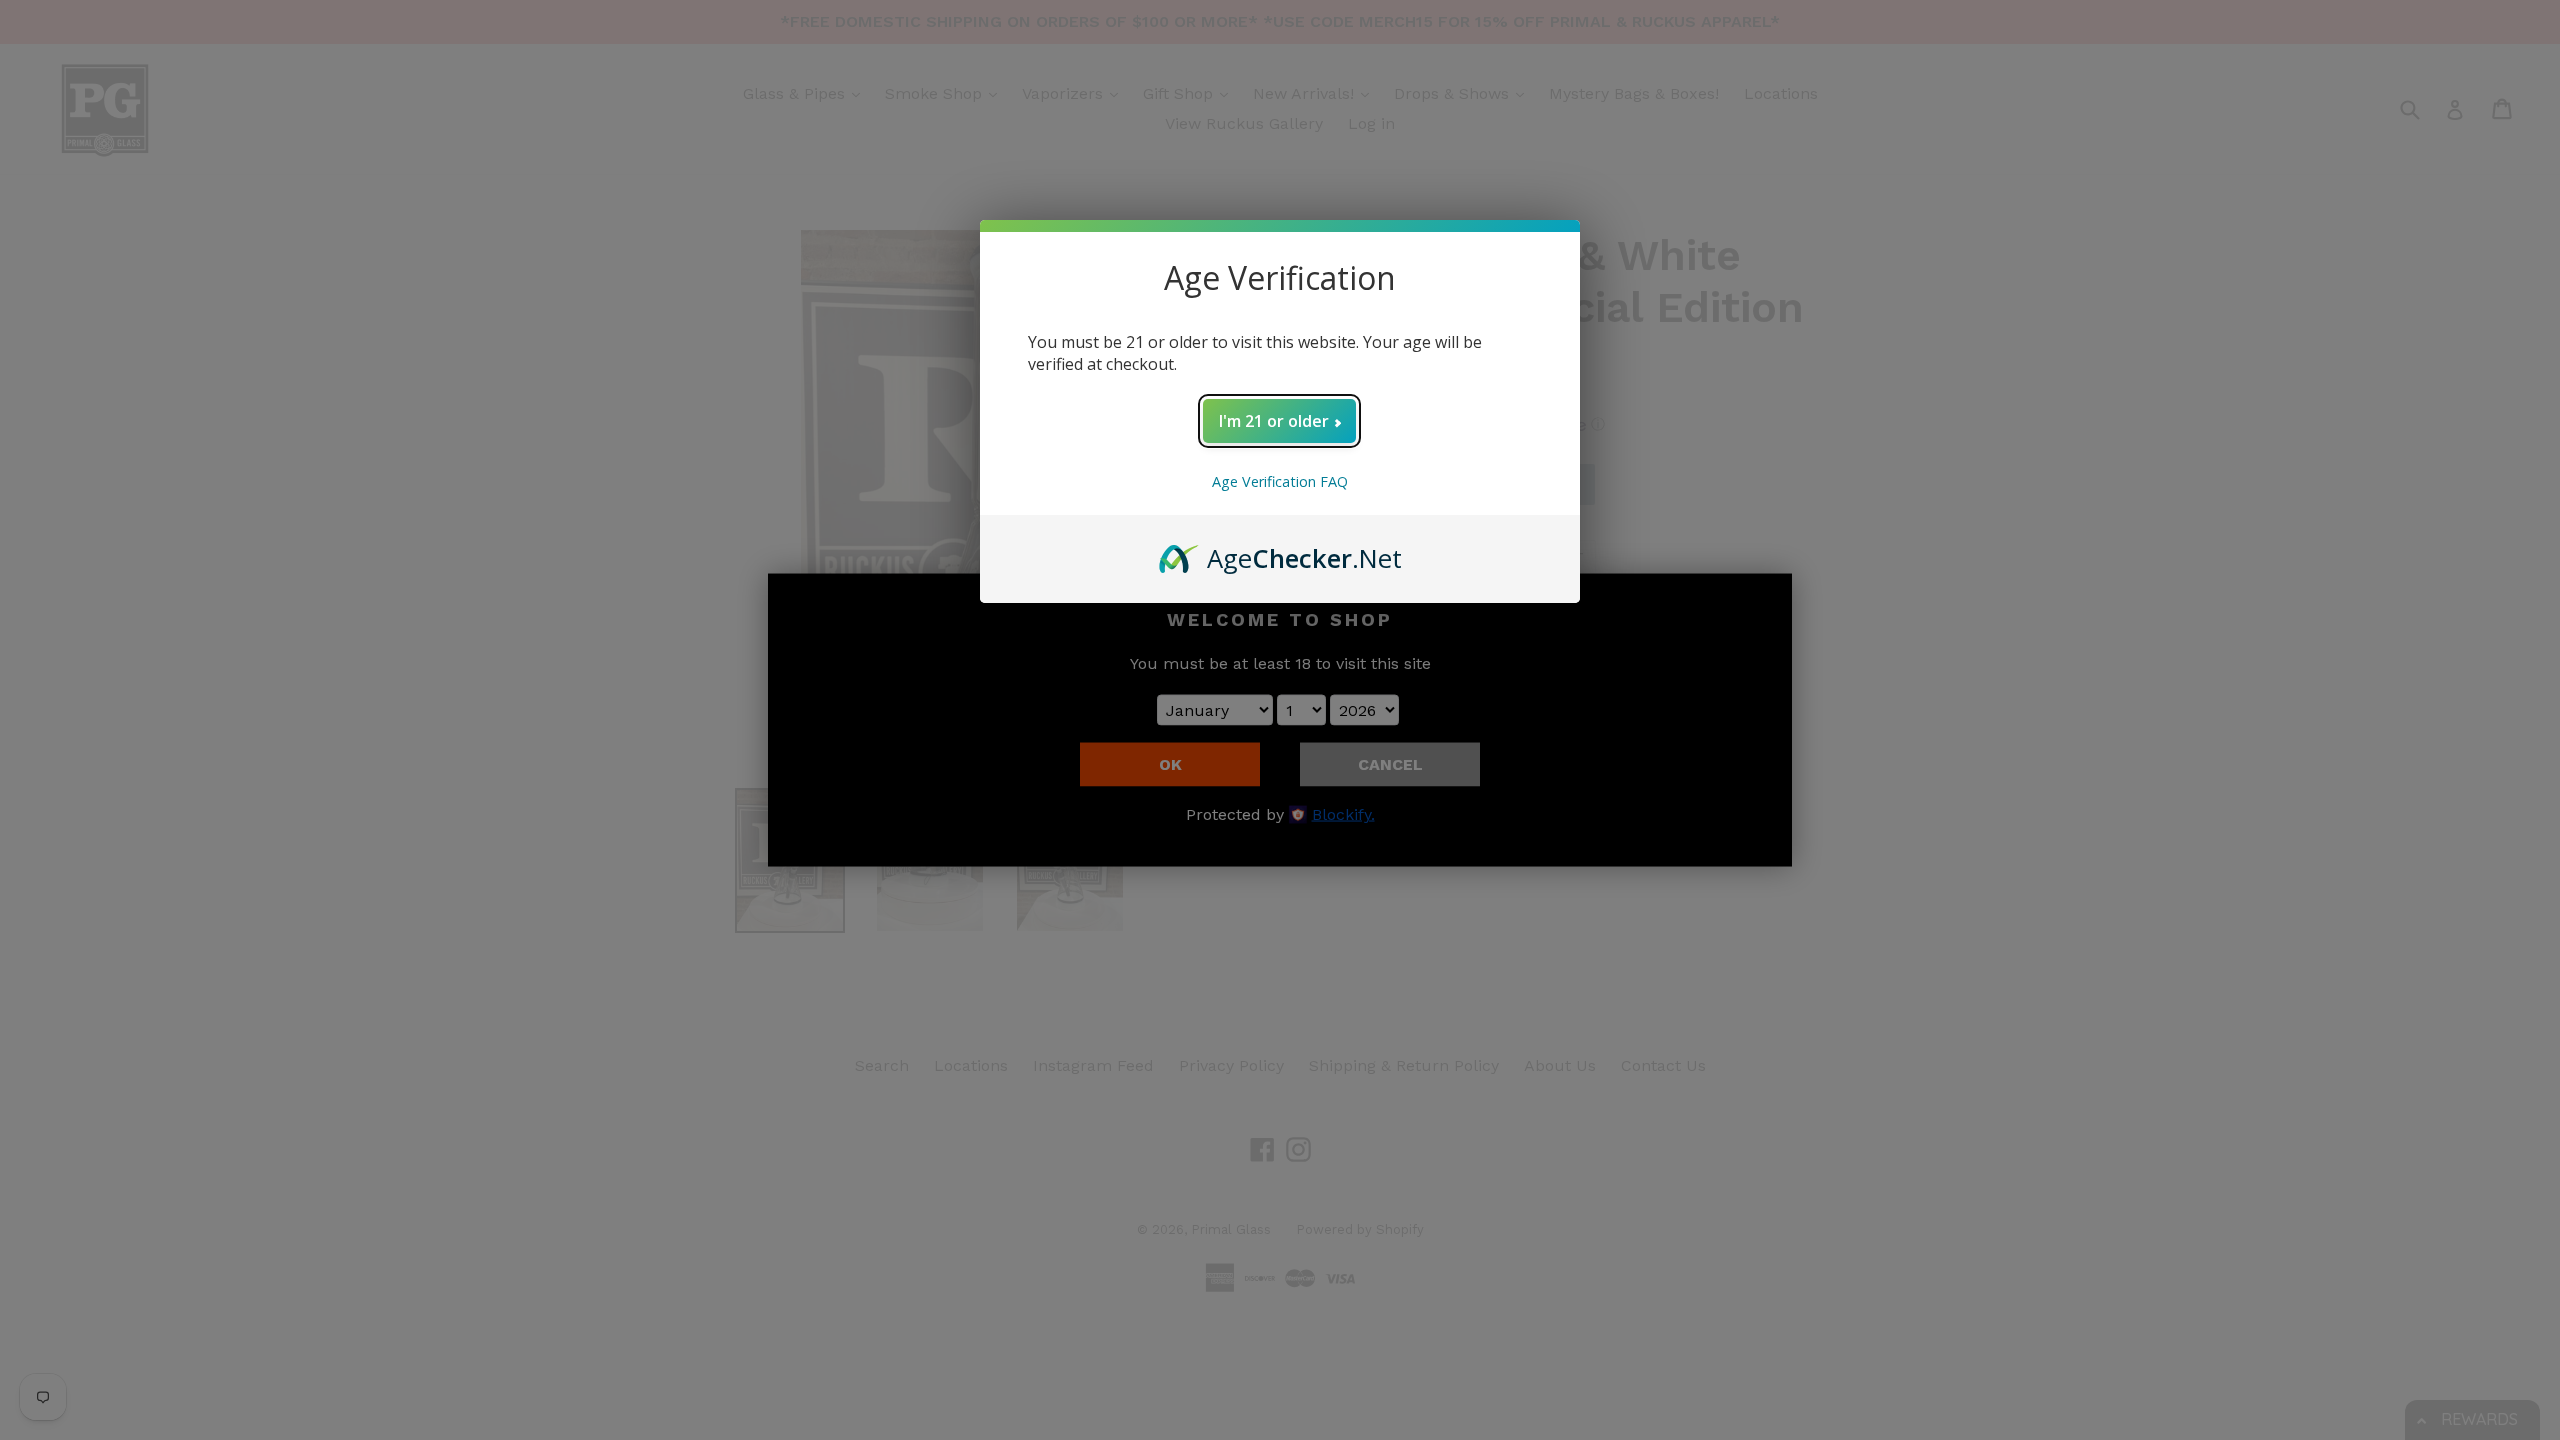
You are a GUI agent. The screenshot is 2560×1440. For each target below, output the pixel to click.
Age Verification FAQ (1280, 481)
